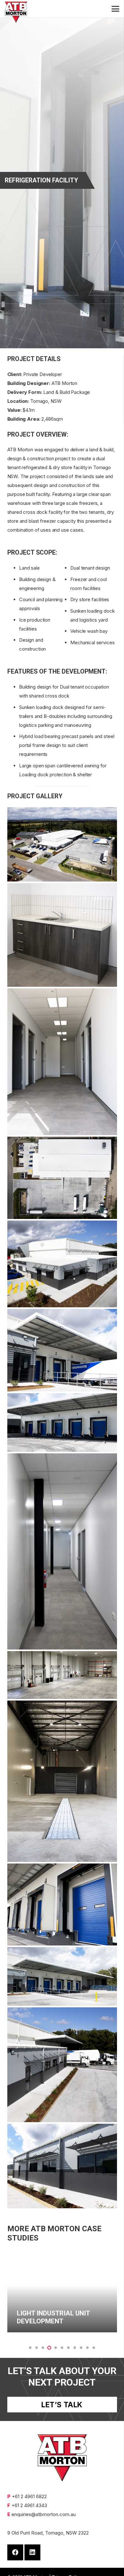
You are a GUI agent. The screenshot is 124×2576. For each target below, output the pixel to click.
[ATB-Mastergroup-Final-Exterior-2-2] (62, 2065)
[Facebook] (15, 2552)
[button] (30, 2348)
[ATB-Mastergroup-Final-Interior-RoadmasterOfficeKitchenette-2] (62, 935)
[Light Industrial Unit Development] (62, 2291)
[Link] (16, 12)
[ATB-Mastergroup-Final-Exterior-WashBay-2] (62, 1781)
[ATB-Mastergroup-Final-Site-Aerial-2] (62, 1178)
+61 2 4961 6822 (29, 2496)
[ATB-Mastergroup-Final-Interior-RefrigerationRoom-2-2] (62, 1675)
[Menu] (115, 9)
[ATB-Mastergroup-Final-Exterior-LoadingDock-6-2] (62, 1350)
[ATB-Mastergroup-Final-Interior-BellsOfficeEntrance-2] (62, 1062)
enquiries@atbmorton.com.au (44, 2514)
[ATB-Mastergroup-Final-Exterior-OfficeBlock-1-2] (62, 2166)
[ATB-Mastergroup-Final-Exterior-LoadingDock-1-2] (62, 1977)
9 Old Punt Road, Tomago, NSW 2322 (48, 2533)
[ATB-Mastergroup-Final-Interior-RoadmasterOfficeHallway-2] (62, 1551)
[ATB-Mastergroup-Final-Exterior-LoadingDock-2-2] (62, 1904)
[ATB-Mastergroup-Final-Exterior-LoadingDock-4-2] (62, 1422)
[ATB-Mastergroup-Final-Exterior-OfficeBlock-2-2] (62, 1264)
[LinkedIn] (32, 2552)
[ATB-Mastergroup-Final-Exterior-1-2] (62, 844)
